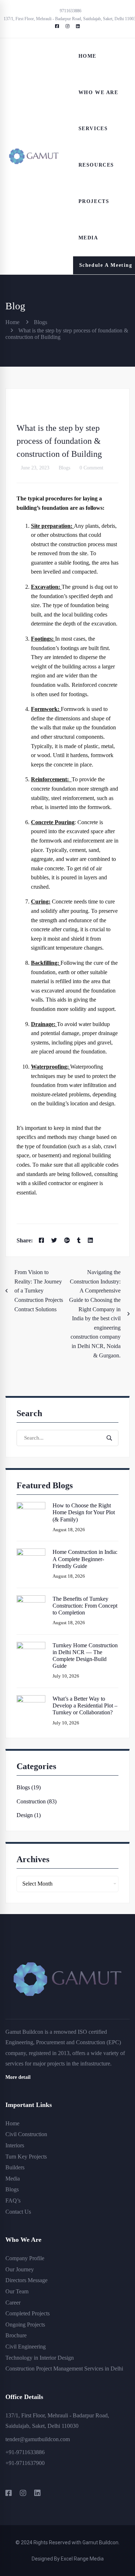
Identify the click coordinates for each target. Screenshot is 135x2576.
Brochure (16, 2335)
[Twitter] (54, 1241)
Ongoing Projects (25, 2325)
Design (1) (29, 1815)
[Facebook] (41, 1241)
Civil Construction (26, 2134)
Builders (15, 2167)
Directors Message (26, 2280)
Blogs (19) (29, 1787)
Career (13, 2303)
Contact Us (18, 2212)
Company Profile (25, 2258)
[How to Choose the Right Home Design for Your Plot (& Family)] (31, 1506)
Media (13, 2179)
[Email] (102, 1241)
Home (12, 322)
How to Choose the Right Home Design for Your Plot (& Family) (84, 1512)
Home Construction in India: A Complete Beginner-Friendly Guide (85, 1559)
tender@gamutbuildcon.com (38, 2439)
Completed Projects (28, 2313)
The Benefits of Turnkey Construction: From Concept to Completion (85, 1606)
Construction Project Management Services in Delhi (64, 2369)
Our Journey (20, 2269)
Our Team (17, 2291)
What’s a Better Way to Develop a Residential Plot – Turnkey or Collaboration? (85, 1705)
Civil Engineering (26, 2347)
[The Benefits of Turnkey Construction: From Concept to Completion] (31, 1600)
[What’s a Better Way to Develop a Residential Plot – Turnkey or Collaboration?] (31, 1700)
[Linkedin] (90, 1241)
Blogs (40, 322)
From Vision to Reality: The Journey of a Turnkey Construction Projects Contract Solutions (39, 1291)
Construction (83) (37, 1801)
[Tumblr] (79, 1241)
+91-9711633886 (25, 2452)
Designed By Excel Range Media (68, 2559)
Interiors (15, 2145)
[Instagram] (23, 2493)
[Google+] (67, 1241)
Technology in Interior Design (40, 2358)
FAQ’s (13, 2201)
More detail (18, 2077)
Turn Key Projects (26, 2157)
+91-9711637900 (25, 2463)
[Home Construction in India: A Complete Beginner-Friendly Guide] (31, 1553)
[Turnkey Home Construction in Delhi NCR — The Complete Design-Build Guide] (31, 1646)
